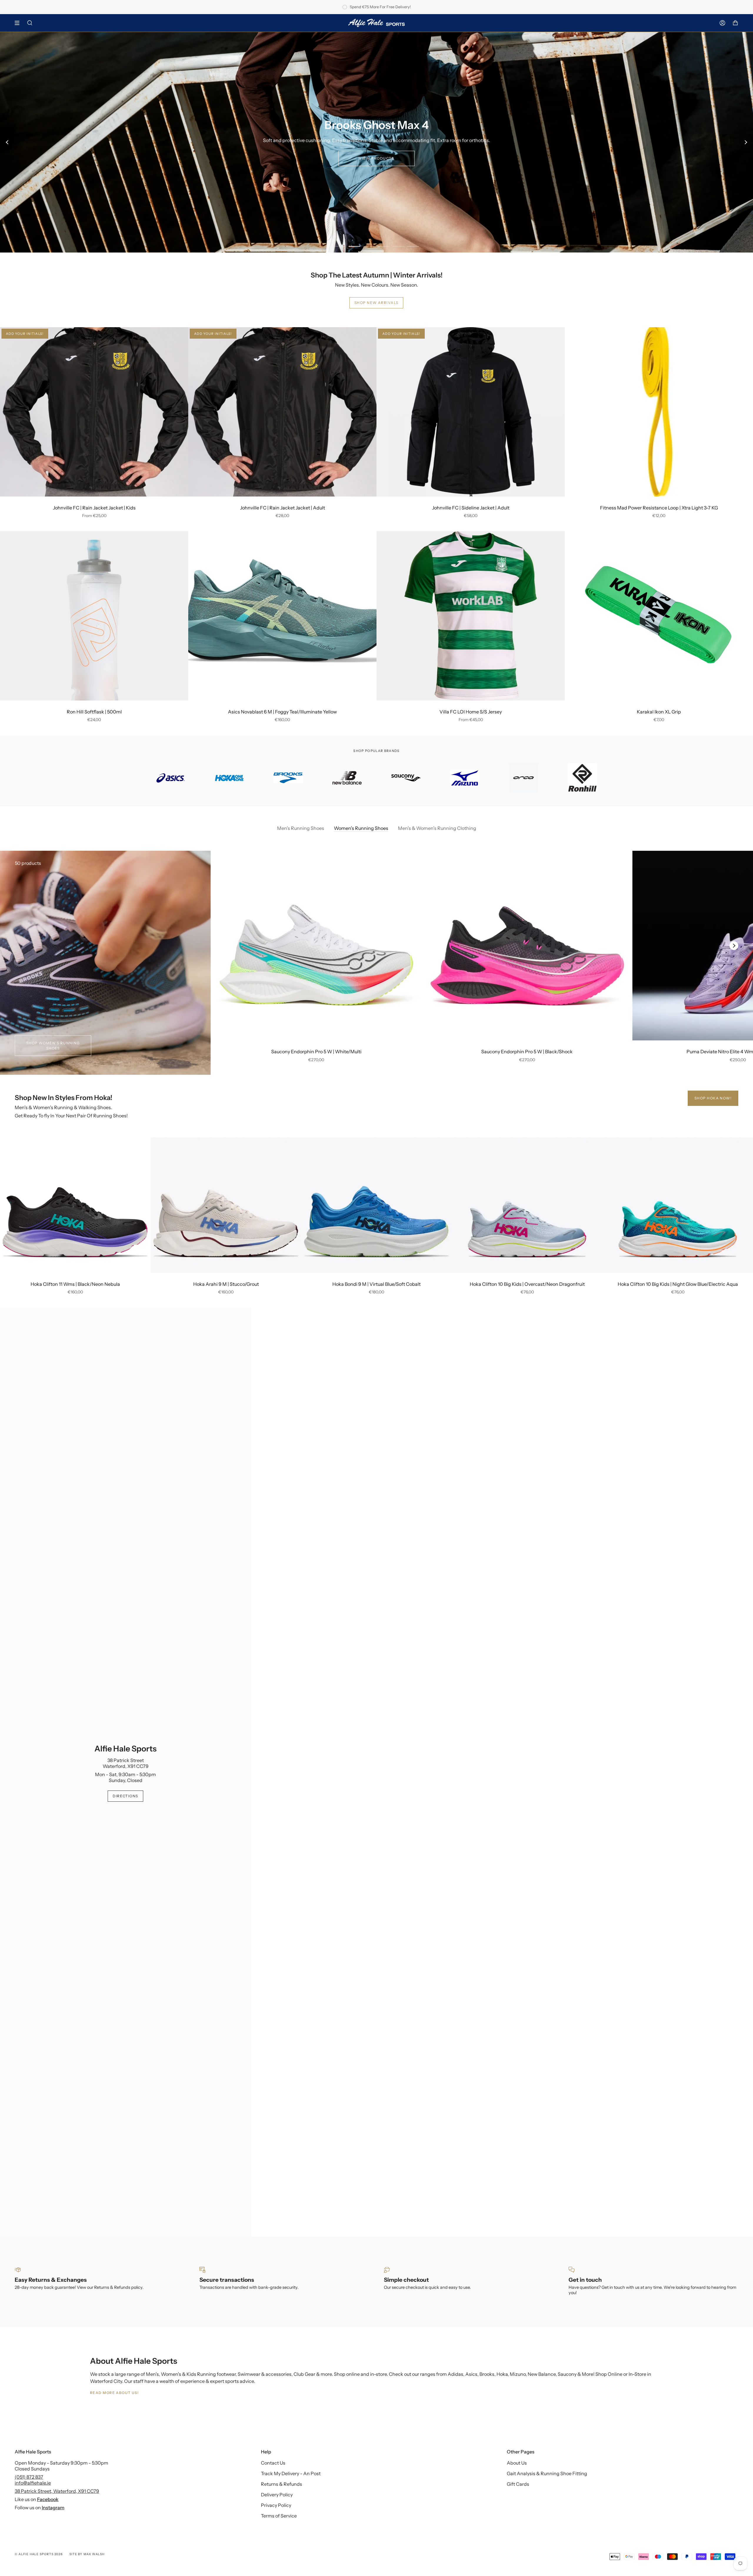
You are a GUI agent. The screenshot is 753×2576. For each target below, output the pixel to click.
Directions (125, 1796)
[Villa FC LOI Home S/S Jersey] (471, 616)
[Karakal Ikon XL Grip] (659, 616)
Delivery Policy (277, 2495)
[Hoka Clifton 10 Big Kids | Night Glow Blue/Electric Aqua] (678, 1205)
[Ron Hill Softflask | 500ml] (94, 616)
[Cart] (735, 23)
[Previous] (7, 142)
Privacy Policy (276, 2505)
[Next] (746, 142)
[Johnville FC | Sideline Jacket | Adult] (471, 412)
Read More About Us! (114, 2393)
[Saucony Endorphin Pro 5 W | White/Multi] (316, 946)
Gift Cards (518, 2484)
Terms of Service (279, 2516)
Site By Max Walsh (87, 2554)
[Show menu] (19, 23)
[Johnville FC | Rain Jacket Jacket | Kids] (94, 412)
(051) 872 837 (29, 2477)
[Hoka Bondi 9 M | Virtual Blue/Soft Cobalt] (376, 1205)
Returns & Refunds (281, 2484)
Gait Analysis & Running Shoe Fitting (547, 2473)
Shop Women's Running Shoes (53, 1045)
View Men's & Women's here (377, 158)
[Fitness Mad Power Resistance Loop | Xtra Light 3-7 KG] (659, 412)
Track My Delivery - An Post (291, 2473)
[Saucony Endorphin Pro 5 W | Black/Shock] (527, 946)
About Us (517, 2463)
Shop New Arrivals (376, 303)
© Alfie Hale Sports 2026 (39, 2554)
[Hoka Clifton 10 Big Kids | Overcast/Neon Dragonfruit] (527, 1205)
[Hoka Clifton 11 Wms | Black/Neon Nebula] (75, 1205)
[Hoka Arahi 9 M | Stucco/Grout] (226, 1205)
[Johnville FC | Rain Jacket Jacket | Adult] (282, 412)
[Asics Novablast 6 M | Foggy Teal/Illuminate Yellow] (282, 616)
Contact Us (273, 2463)
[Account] (722, 23)
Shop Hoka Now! (713, 1098)
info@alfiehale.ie (33, 2483)
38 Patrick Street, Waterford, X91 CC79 (57, 2491)
